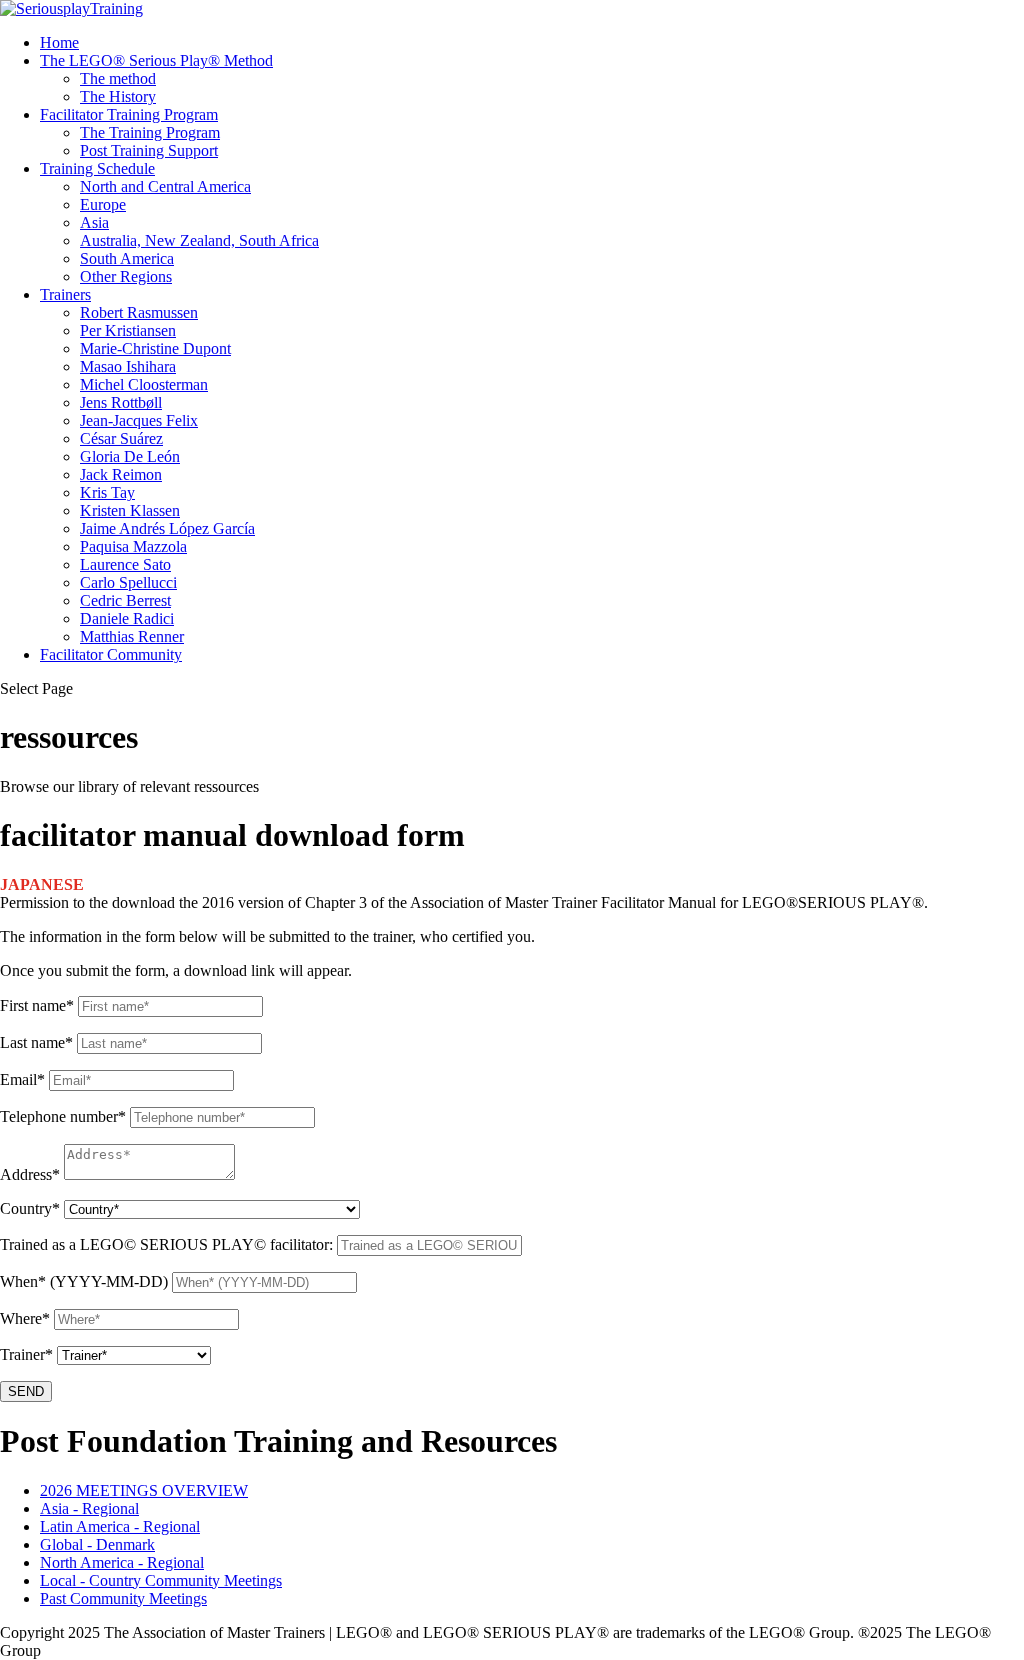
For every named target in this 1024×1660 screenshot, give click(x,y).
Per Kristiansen (128, 330)
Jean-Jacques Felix (139, 420)
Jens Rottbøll (121, 402)
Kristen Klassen (130, 510)
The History (118, 96)
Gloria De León (130, 456)
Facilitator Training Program (129, 114)
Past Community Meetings (123, 1598)
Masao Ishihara (128, 366)
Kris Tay (107, 492)
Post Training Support (149, 150)
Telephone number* (63, 1116)
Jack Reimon (121, 474)
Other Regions (126, 276)
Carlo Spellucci (128, 582)
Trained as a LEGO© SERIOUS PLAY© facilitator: (166, 1244)
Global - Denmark (97, 1544)
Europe (103, 204)
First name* (37, 1005)
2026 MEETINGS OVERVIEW (144, 1490)
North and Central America (165, 186)
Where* (25, 1318)
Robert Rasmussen (139, 312)
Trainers (65, 294)
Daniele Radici (127, 618)
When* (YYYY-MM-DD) (84, 1281)
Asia (94, 222)
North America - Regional (122, 1562)
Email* (22, 1079)
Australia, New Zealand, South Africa (199, 240)
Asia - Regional (89, 1508)
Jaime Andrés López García (167, 528)
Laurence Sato (125, 564)
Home (59, 42)
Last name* (36, 1042)
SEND (26, 1391)
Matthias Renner (132, 636)
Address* (30, 1174)
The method (118, 78)
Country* (30, 1208)
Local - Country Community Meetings (161, 1580)
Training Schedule (97, 168)
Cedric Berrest (125, 600)
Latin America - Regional (120, 1526)
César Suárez (121, 438)
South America (127, 258)
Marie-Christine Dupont (155, 348)
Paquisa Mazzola (133, 546)
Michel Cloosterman (144, 384)
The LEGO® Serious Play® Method (156, 60)
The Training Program (150, 132)
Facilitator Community (111, 654)
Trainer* (26, 1354)
